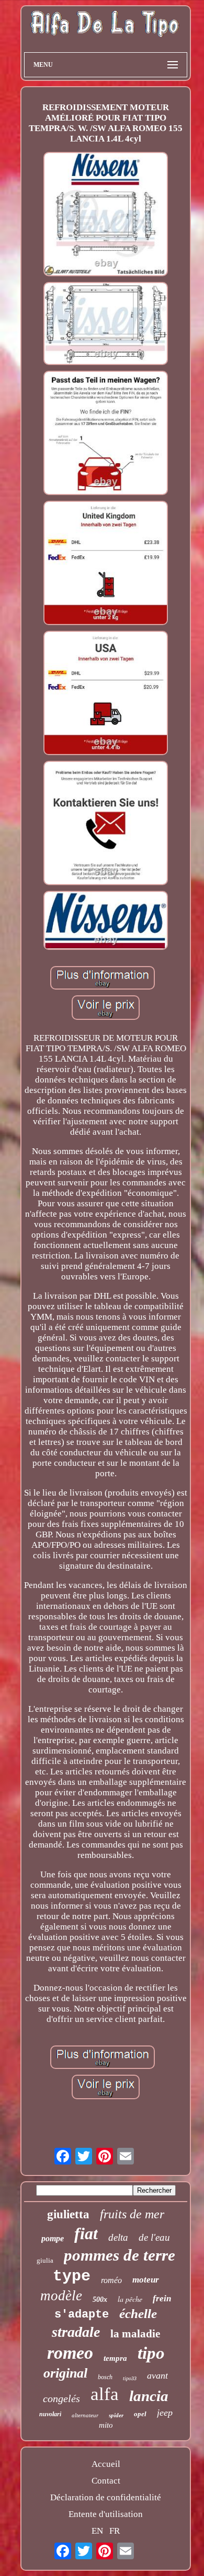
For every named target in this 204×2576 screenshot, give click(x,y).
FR (115, 2531)
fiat (86, 2233)
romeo (70, 2353)
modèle (61, 2296)
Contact (106, 2481)
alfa (105, 2394)
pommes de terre (120, 2255)
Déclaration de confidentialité (106, 2497)
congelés (61, 2398)
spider (116, 2415)
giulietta (68, 2214)
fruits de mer (132, 2214)
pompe (53, 2238)
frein (162, 2298)
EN (97, 2531)
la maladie (135, 2334)
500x (100, 2299)
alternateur (85, 2415)
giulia (45, 2260)
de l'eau (154, 2237)
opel (140, 2414)
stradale (76, 2332)
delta (118, 2237)
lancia (149, 2396)
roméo (111, 2280)
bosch (105, 2377)
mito (106, 2425)
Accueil (106, 2464)
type (72, 2276)
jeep (165, 2413)
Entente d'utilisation (106, 2514)
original (65, 2373)
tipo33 (130, 2378)
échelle (138, 2314)
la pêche (130, 2299)
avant (157, 2375)
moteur (146, 2280)
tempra (115, 2358)
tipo (151, 2353)
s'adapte (82, 2315)
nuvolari (50, 2414)
